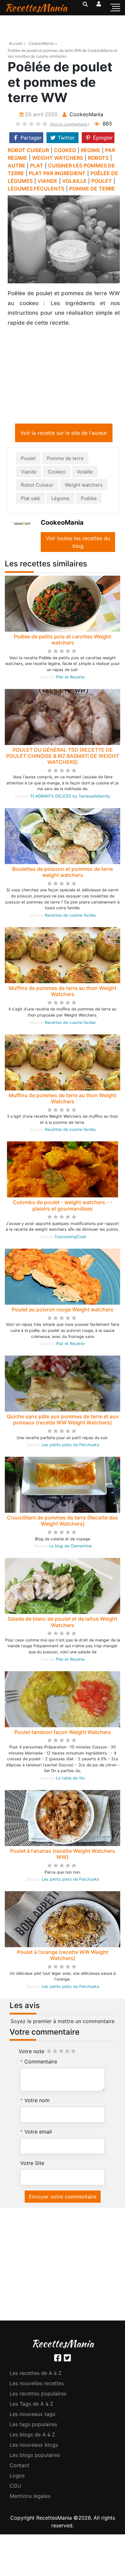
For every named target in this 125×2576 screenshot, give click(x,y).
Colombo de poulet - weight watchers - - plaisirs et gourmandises (63, 1207)
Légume (60, 500)
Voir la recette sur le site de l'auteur (64, 434)
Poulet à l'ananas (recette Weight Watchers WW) (63, 1855)
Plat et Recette (70, 678)
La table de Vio (70, 1779)
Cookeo (57, 473)
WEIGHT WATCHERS (58, 158)
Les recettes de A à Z (36, 2374)
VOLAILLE (74, 181)
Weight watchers (84, 486)
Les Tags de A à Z (31, 2405)
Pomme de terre (65, 460)
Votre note (31, 2053)
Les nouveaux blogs (34, 2446)
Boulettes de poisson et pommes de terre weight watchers (63, 873)
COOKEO (65, 150)
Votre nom (37, 2102)
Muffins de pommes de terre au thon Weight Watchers (63, 992)
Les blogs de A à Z (32, 2436)
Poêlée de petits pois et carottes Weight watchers (63, 641)
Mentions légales (30, 2497)
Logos (17, 2477)
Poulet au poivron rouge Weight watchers (63, 1311)
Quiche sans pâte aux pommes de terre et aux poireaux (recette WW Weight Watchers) (63, 1421)
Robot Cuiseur (37, 486)
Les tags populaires (33, 2426)
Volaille (85, 473)
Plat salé (30, 500)
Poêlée (89, 500)
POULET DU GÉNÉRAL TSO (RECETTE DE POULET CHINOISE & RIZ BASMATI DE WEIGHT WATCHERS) (63, 757)
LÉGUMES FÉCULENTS (36, 189)
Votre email (38, 2133)
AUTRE (17, 166)
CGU (15, 2487)
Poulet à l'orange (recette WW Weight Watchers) (63, 1956)
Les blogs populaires (35, 2456)
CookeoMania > (43, 43)
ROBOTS (98, 158)
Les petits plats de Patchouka (70, 1446)
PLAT (37, 166)
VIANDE (47, 181)
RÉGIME (91, 150)
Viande (29, 473)
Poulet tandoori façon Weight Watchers (63, 1733)
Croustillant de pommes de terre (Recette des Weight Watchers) (63, 1522)
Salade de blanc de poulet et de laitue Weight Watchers (63, 1623)
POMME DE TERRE (92, 189)
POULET (102, 181)
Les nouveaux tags (32, 2415)
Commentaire (41, 2063)
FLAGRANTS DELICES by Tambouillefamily (70, 797)
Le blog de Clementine (70, 1547)
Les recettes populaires (38, 2395)
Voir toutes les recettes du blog (78, 543)
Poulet (28, 460)
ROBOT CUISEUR (28, 150)
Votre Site (32, 2164)
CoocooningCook (70, 1238)
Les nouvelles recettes (37, 2385)
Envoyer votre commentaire (63, 2198)
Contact (19, 2467)
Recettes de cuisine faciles (70, 916)
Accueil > (17, 43)
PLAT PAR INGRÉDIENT (57, 173)
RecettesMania (36, 8)
